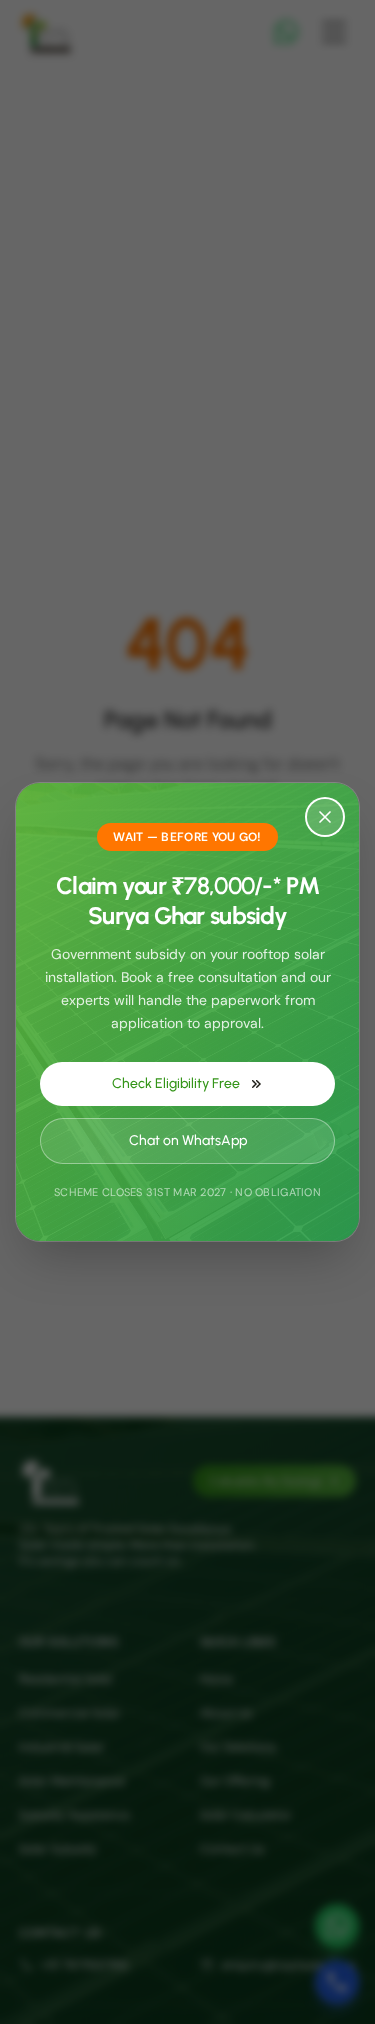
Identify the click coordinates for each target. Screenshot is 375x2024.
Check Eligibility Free (176, 1083)
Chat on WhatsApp (188, 1140)
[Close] (325, 817)
